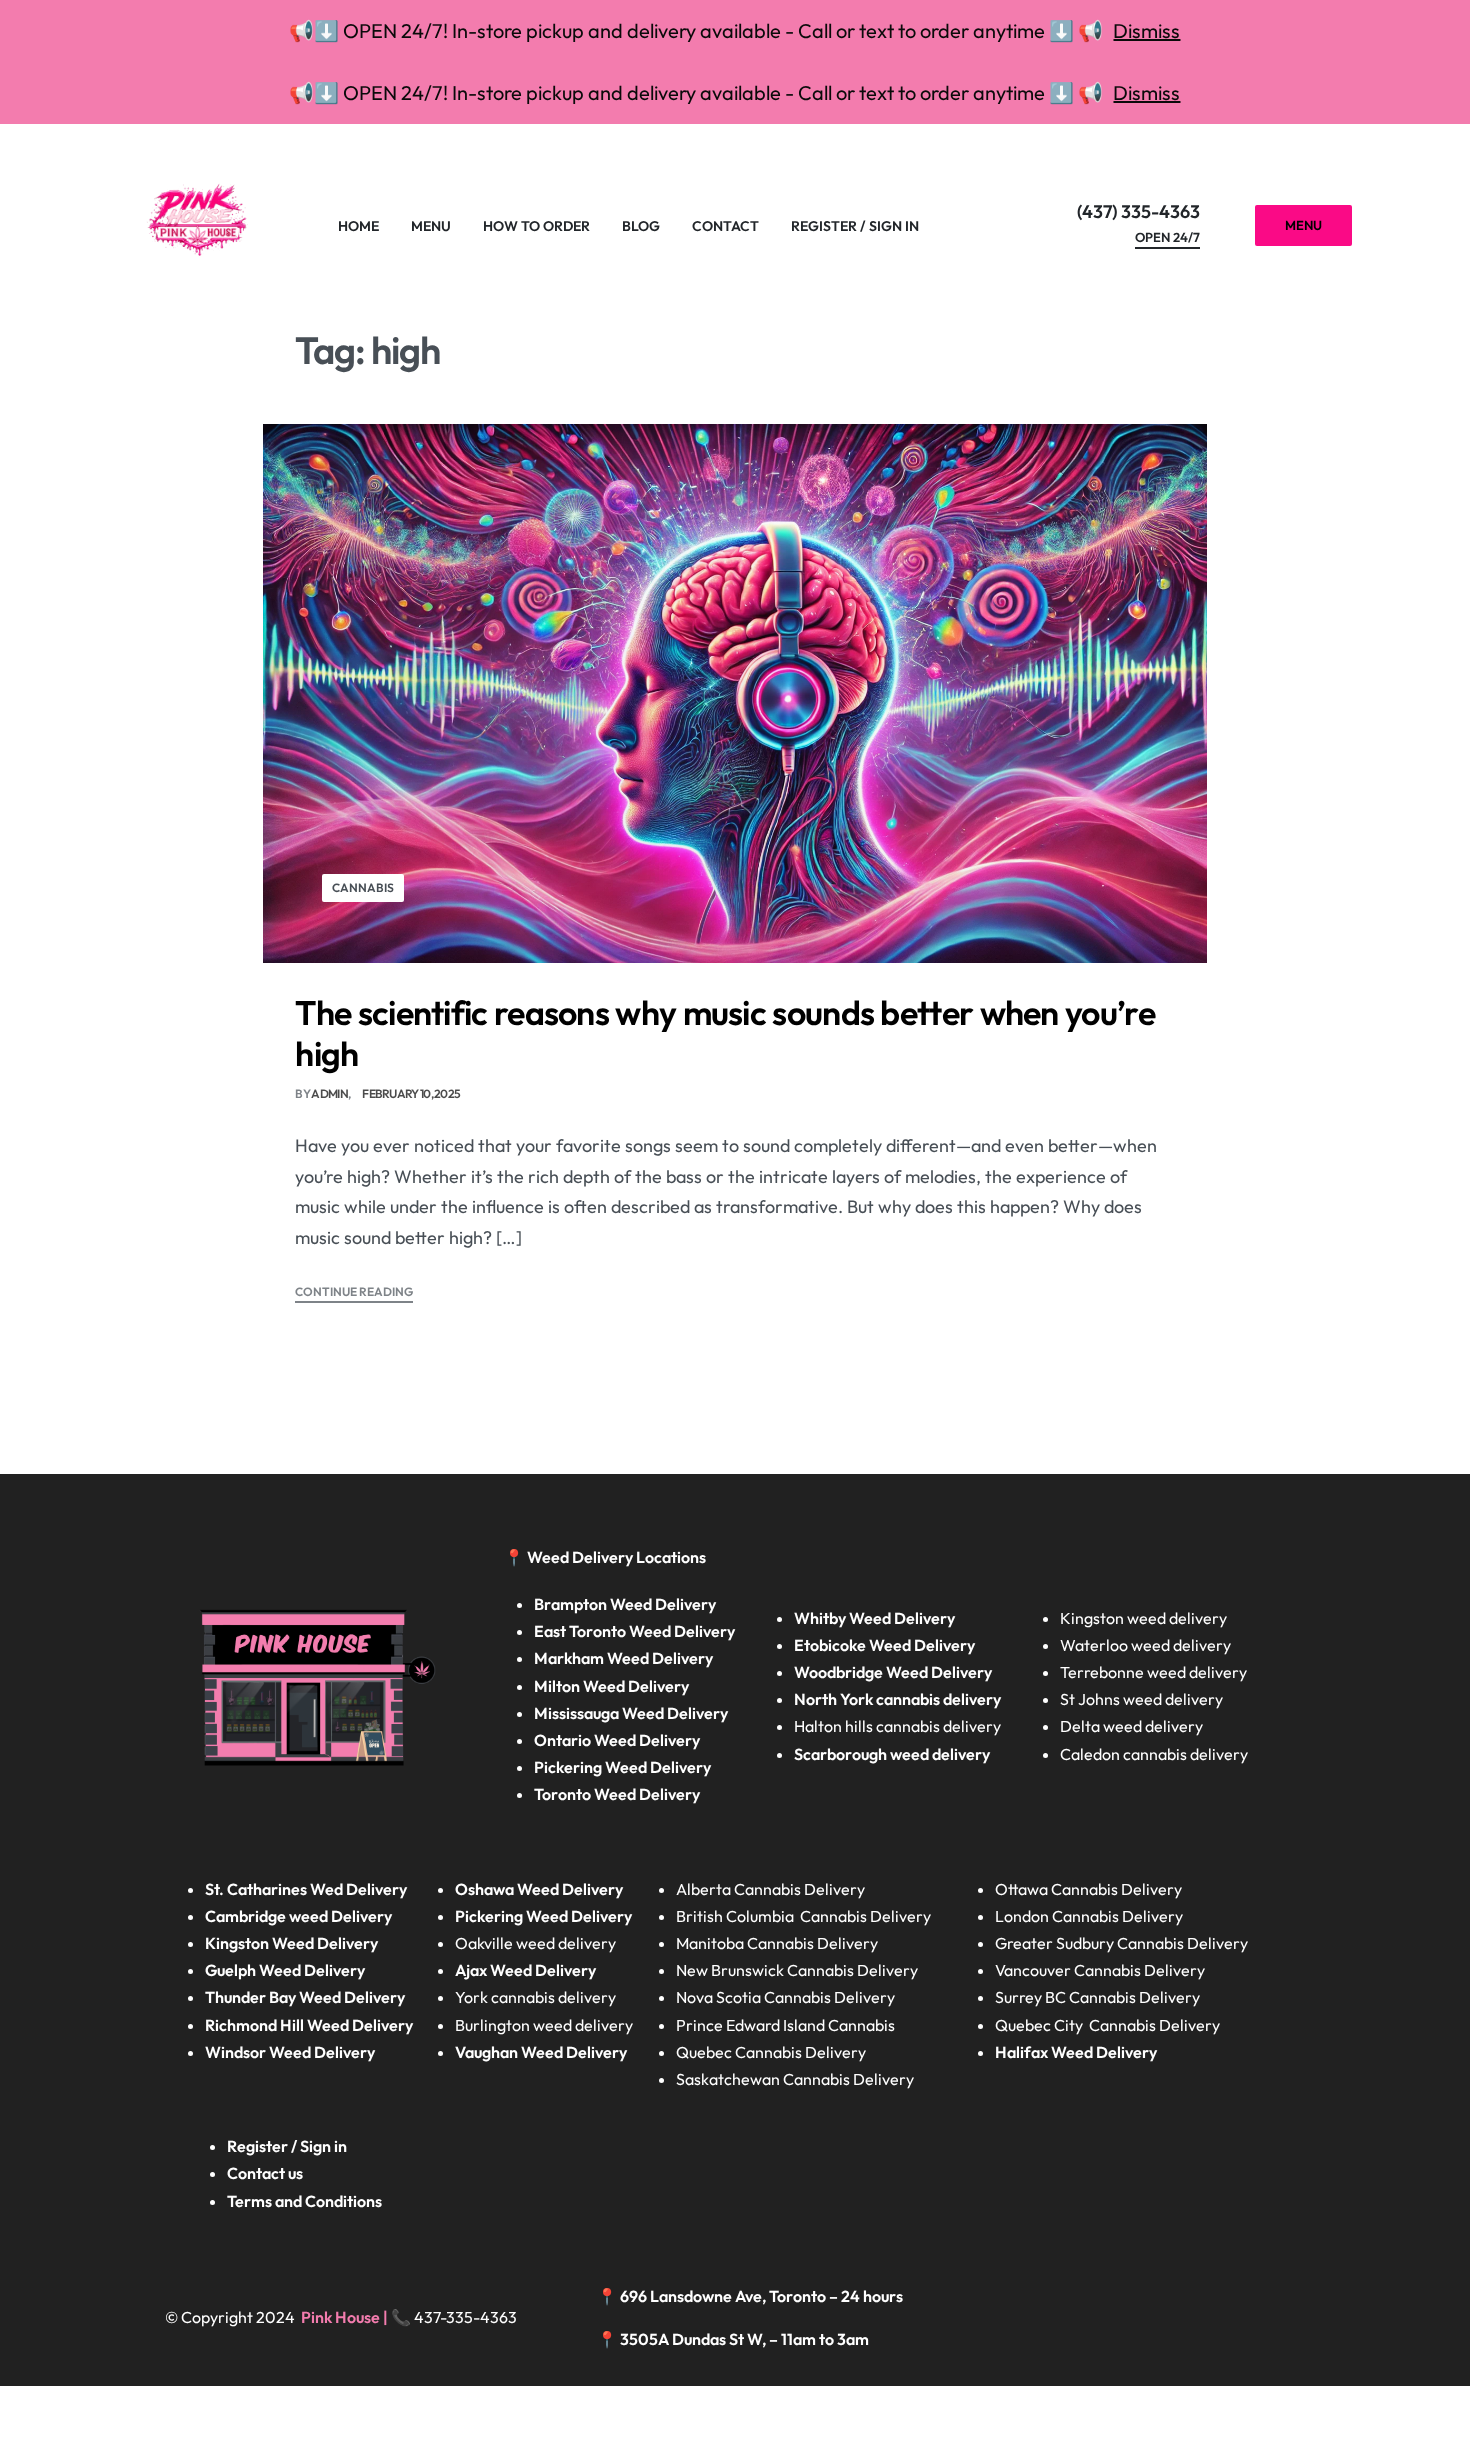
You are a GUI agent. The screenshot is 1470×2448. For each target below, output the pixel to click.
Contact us (265, 2173)
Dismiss (1146, 30)
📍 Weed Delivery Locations (606, 1557)
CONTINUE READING (354, 1292)
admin (329, 1093)
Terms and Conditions (304, 2201)
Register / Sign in (287, 2146)
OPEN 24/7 (1167, 238)
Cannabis (363, 887)
